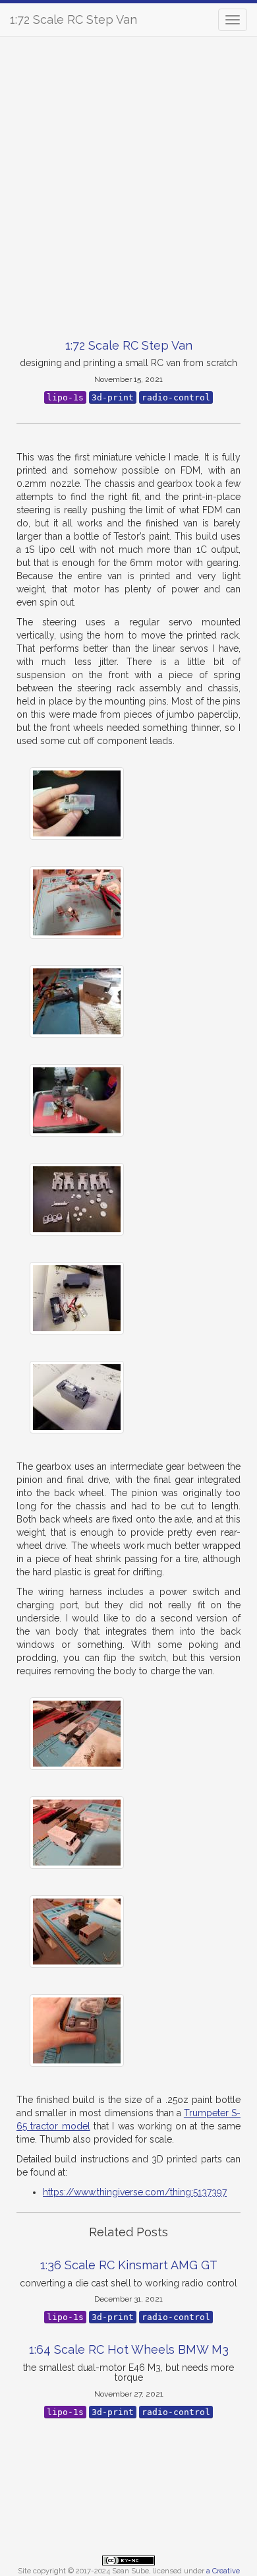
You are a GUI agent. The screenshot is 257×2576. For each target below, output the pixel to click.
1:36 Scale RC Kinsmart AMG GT (129, 2265)
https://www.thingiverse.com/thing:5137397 (135, 2192)
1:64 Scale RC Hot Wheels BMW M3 (129, 2349)
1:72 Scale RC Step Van (73, 19)
